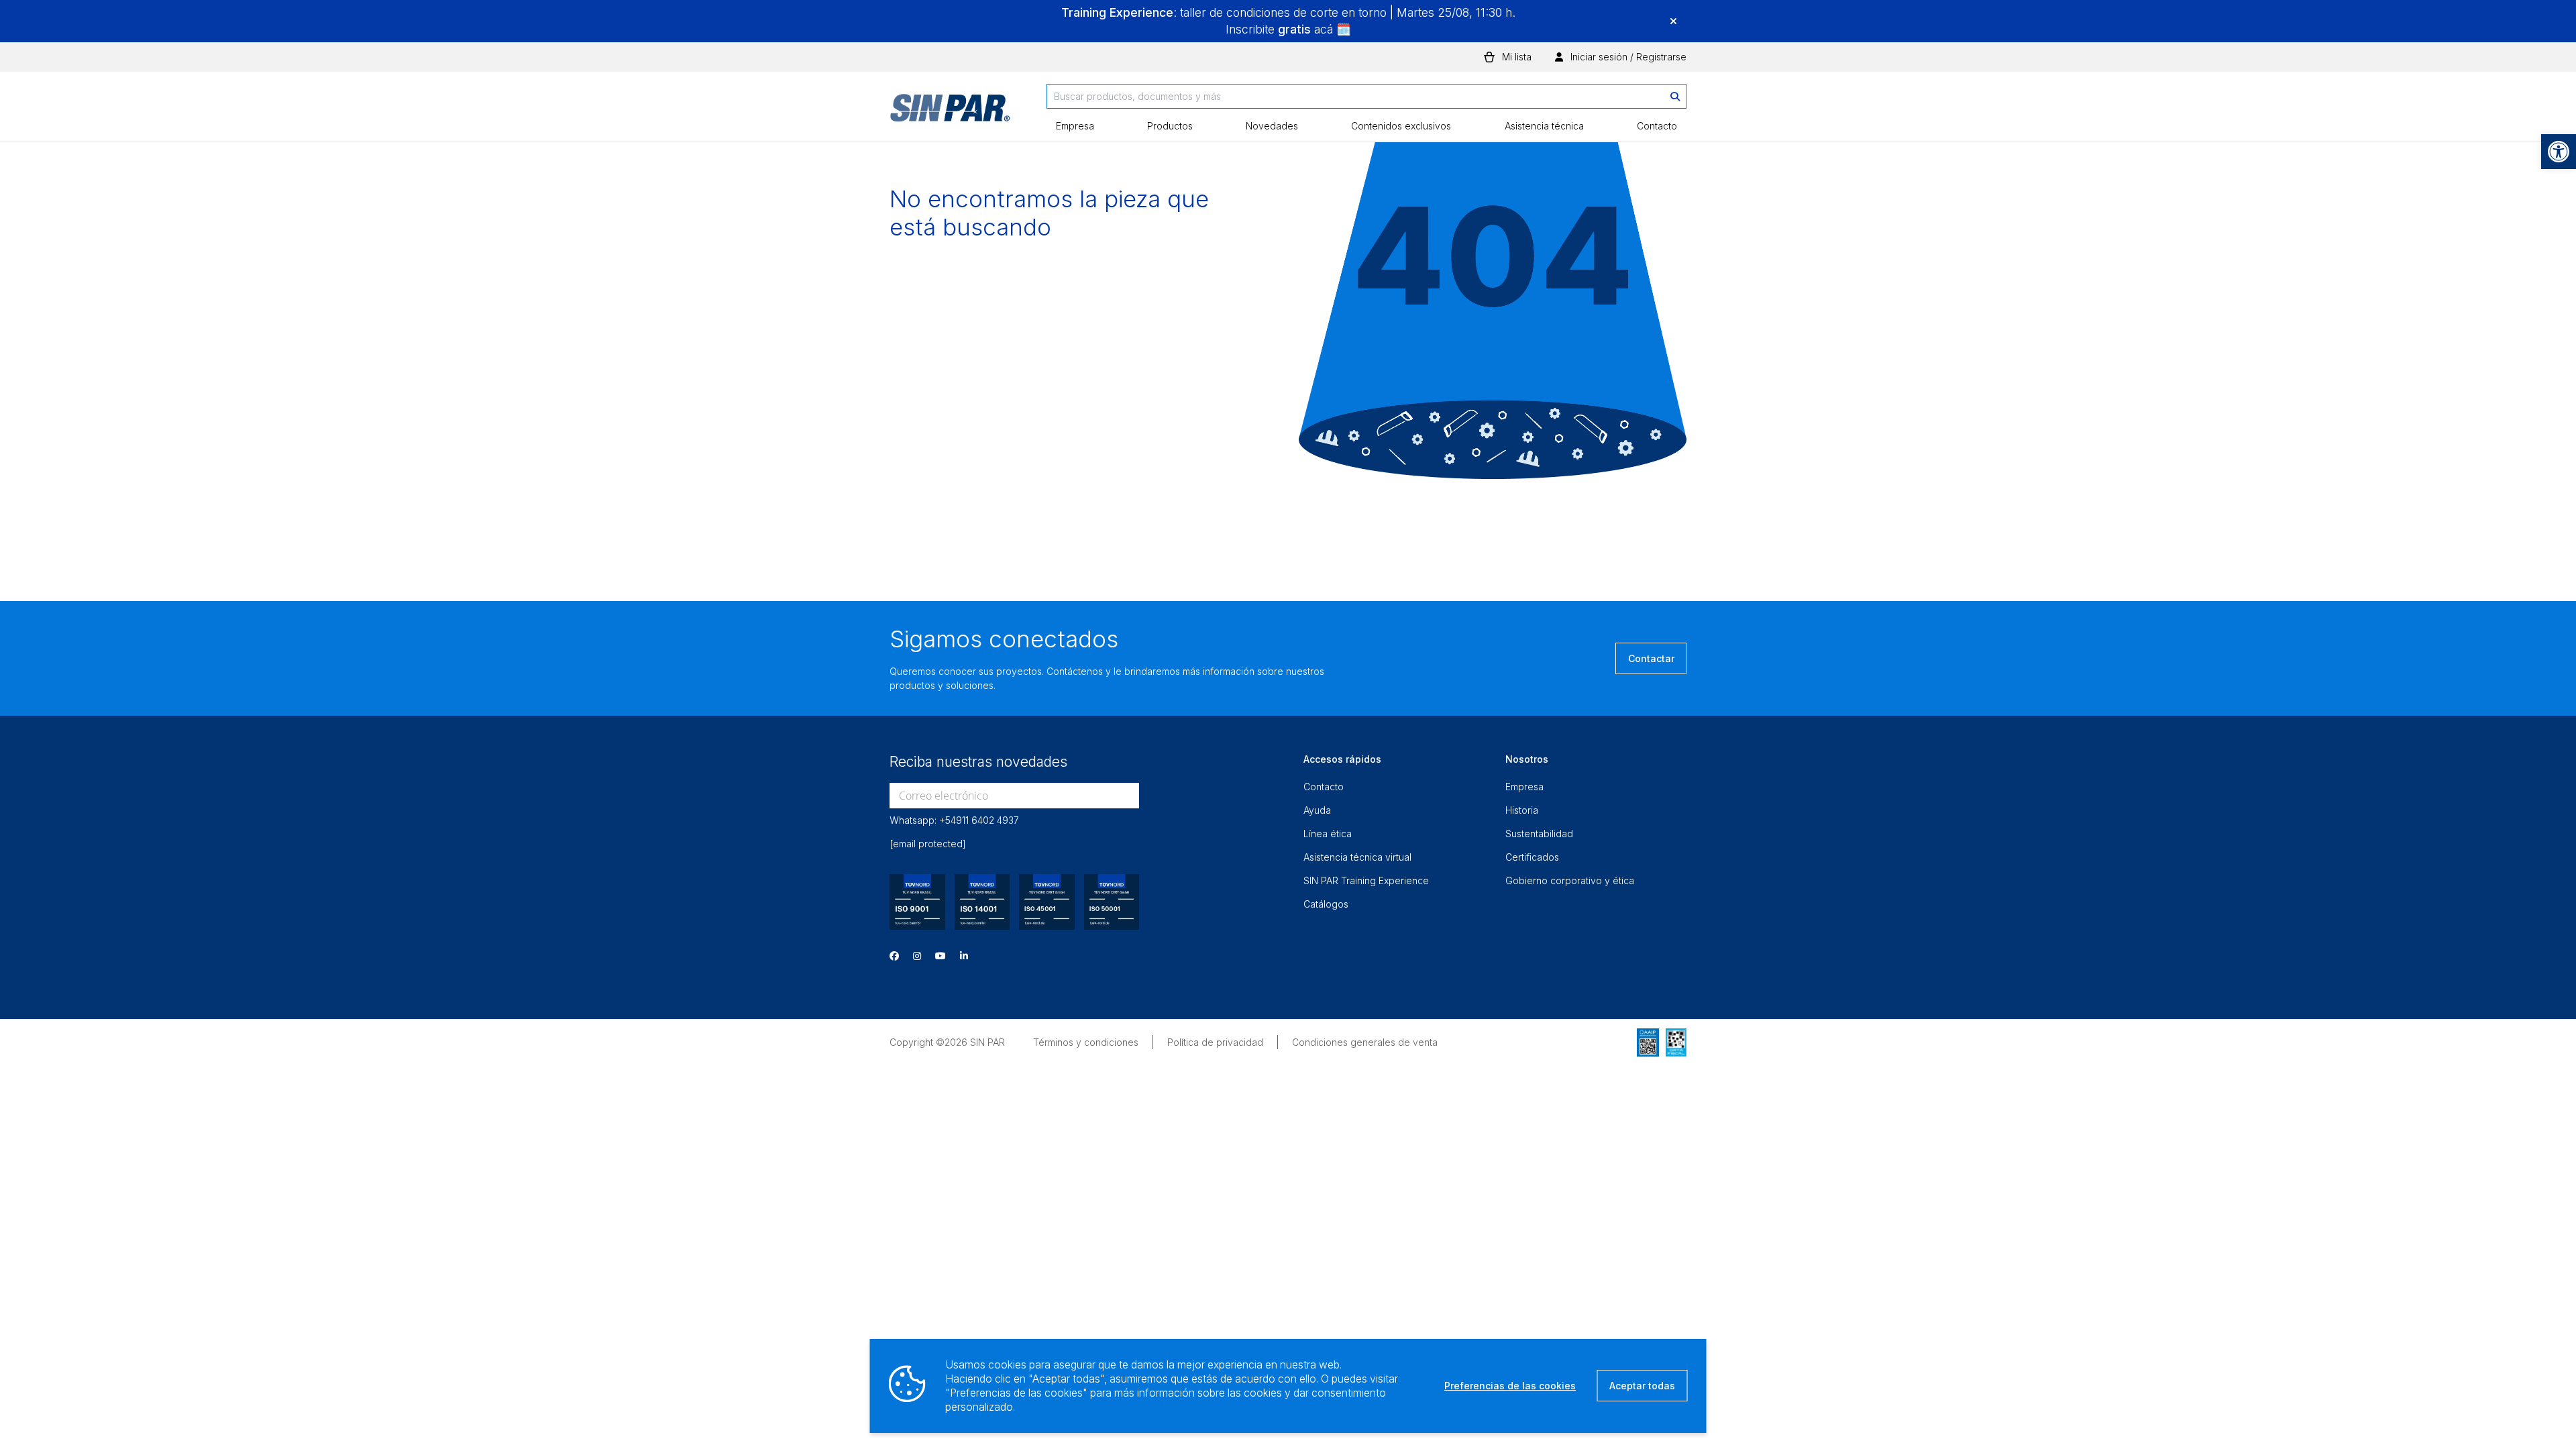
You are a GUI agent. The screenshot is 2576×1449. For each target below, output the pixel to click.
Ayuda (1317, 810)
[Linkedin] (964, 956)
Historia (1522, 810)
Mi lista (1517, 57)
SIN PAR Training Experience (1366, 880)
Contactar (1651, 658)
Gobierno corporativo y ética (1570, 880)
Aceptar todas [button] (1642, 1386)
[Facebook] (894, 956)
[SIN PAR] (950, 113)
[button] (2559, 152)
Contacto (1657, 126)
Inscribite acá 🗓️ (1288, 29)
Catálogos (1326, 904)
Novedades (1272, 126)
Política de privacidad (1215, 1042)
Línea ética (1328, 834)
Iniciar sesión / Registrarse (1627, 57)
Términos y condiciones (1086, 1042)
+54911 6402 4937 (979, 820)
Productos (1170, 126)
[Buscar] (1675, 96)
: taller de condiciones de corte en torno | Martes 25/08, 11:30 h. (1288, 12)
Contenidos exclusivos (1401, 126)
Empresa (1075, 126)
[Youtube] (941, 956)
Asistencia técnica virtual (1357, 857)
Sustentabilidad (1539, 834)
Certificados (1532, 857)
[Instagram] (917, 956)
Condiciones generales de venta (1365, 1042)
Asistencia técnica (1544, 126)
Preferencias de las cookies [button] (1510, 1386)
